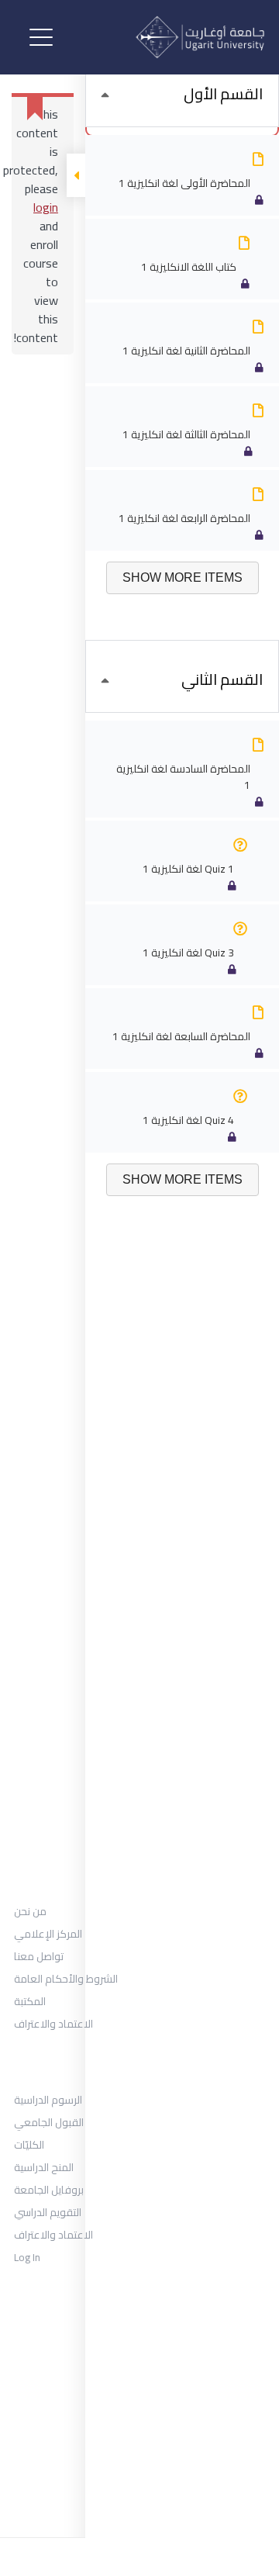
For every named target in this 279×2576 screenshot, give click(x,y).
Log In (27, 2257)
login (46, 207)
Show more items (183, 577)
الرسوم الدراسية (48, 2100)
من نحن (30, 1911)
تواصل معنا (39, 1956)
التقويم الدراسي (48, 2212)
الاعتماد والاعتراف (53, 2024)
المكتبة (30, 2001)
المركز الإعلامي (48, 1934)
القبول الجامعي (49, 2122)
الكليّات (29, 2145)
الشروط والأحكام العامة (66, 1979)
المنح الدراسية (44, 2167)
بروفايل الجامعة (49, 2190)
